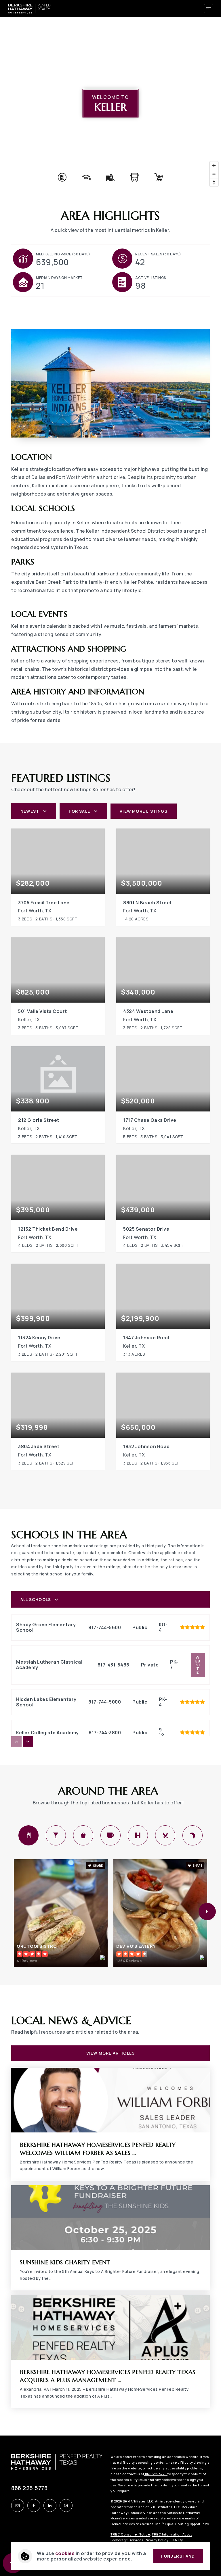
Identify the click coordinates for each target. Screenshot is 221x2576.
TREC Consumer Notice (130, 2534)
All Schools (36, 1599)
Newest (30, 811)
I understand (178, 2556)
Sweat (138, 1835)
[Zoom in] (214, 166)
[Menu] (209, 9)
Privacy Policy (156, 2540)
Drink (56, 1835)
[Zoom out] (214, 174)
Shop (83, 1835)
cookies (65, 2553)
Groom (165, 1835)
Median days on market (59, 278)
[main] (110, 1218)
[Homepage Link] (29, 8)
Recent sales (158, 254)
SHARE (98, 1866)
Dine (28, 1835)
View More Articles (111, 2053)
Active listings (151, 278)
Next (207, 1912)
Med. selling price (63, 254)
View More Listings (144, 811)
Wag (193, 1835)
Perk (110, 1835)
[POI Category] (62, 177)
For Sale (79, 811)
